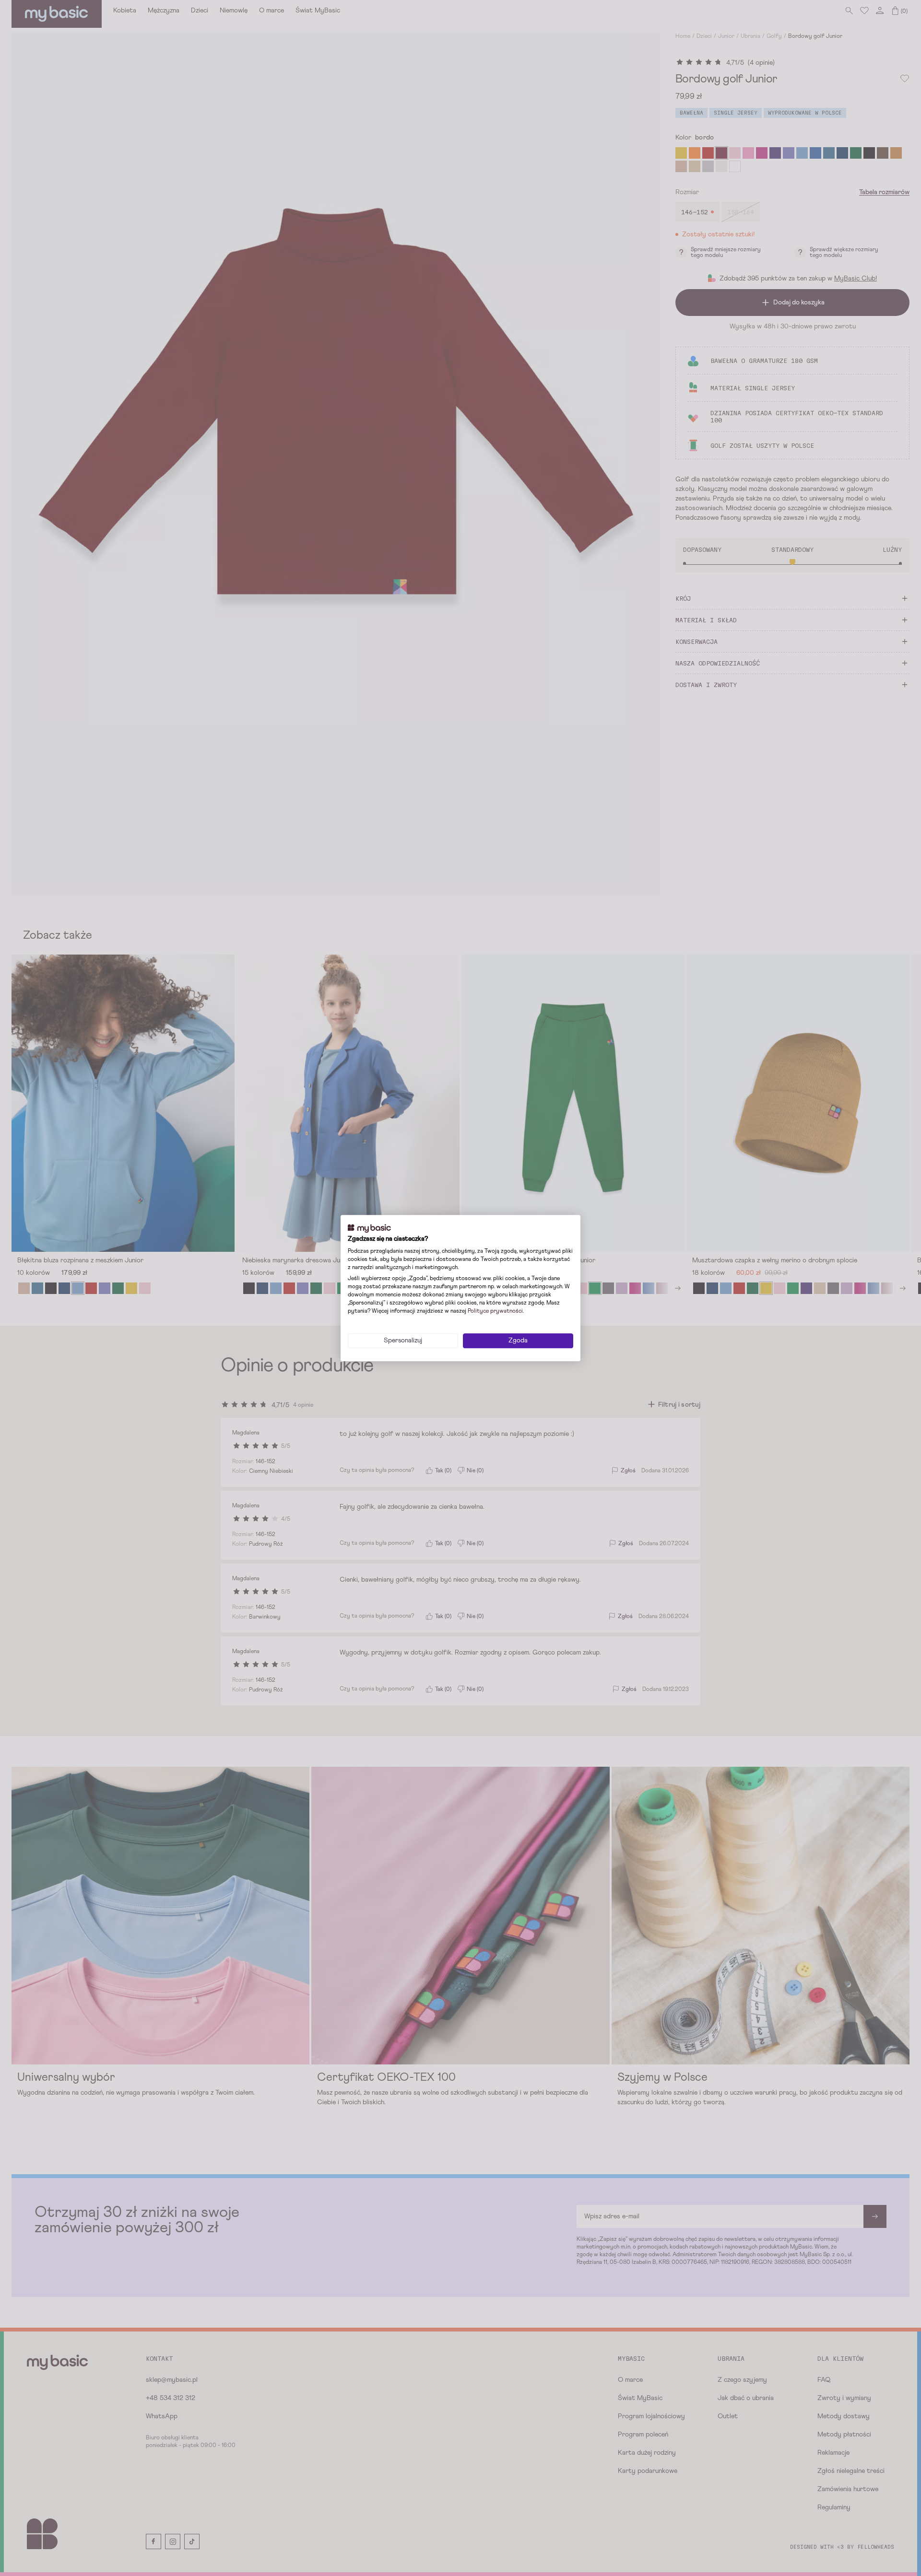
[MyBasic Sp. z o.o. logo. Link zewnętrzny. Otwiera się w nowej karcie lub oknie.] (369, 1228)
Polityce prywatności (495, 1311)
